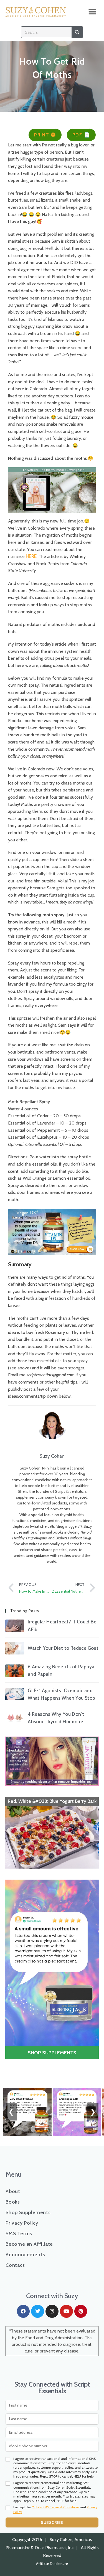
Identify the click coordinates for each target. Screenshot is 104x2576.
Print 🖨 (45, 135)
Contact (15, 2265)
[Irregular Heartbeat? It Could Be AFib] (15, 1626)
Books (13, 2202)
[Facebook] (23, 2311)
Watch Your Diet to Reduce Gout (63, 1648)
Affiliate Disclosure (52, 2564)
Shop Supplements (28, 2212)
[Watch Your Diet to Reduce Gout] (15, 1648)
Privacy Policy (22, 2223)
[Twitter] (38, 2311)
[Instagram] (52, 2311)
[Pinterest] (81, 2311)
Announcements (25, 2255)
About (13, 2191)
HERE (31, 556)
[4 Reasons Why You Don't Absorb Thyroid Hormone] (15, 1718)
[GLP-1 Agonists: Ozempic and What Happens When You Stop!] (15, 1694)
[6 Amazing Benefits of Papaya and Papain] (15, 1671)
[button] (92, 12)
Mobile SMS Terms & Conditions (55, 2507)
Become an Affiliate (29, 2244)
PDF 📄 (81, 135)
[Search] (77, 32)
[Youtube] (66, 2311)
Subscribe (52, 2522)
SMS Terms (19, 2234)
